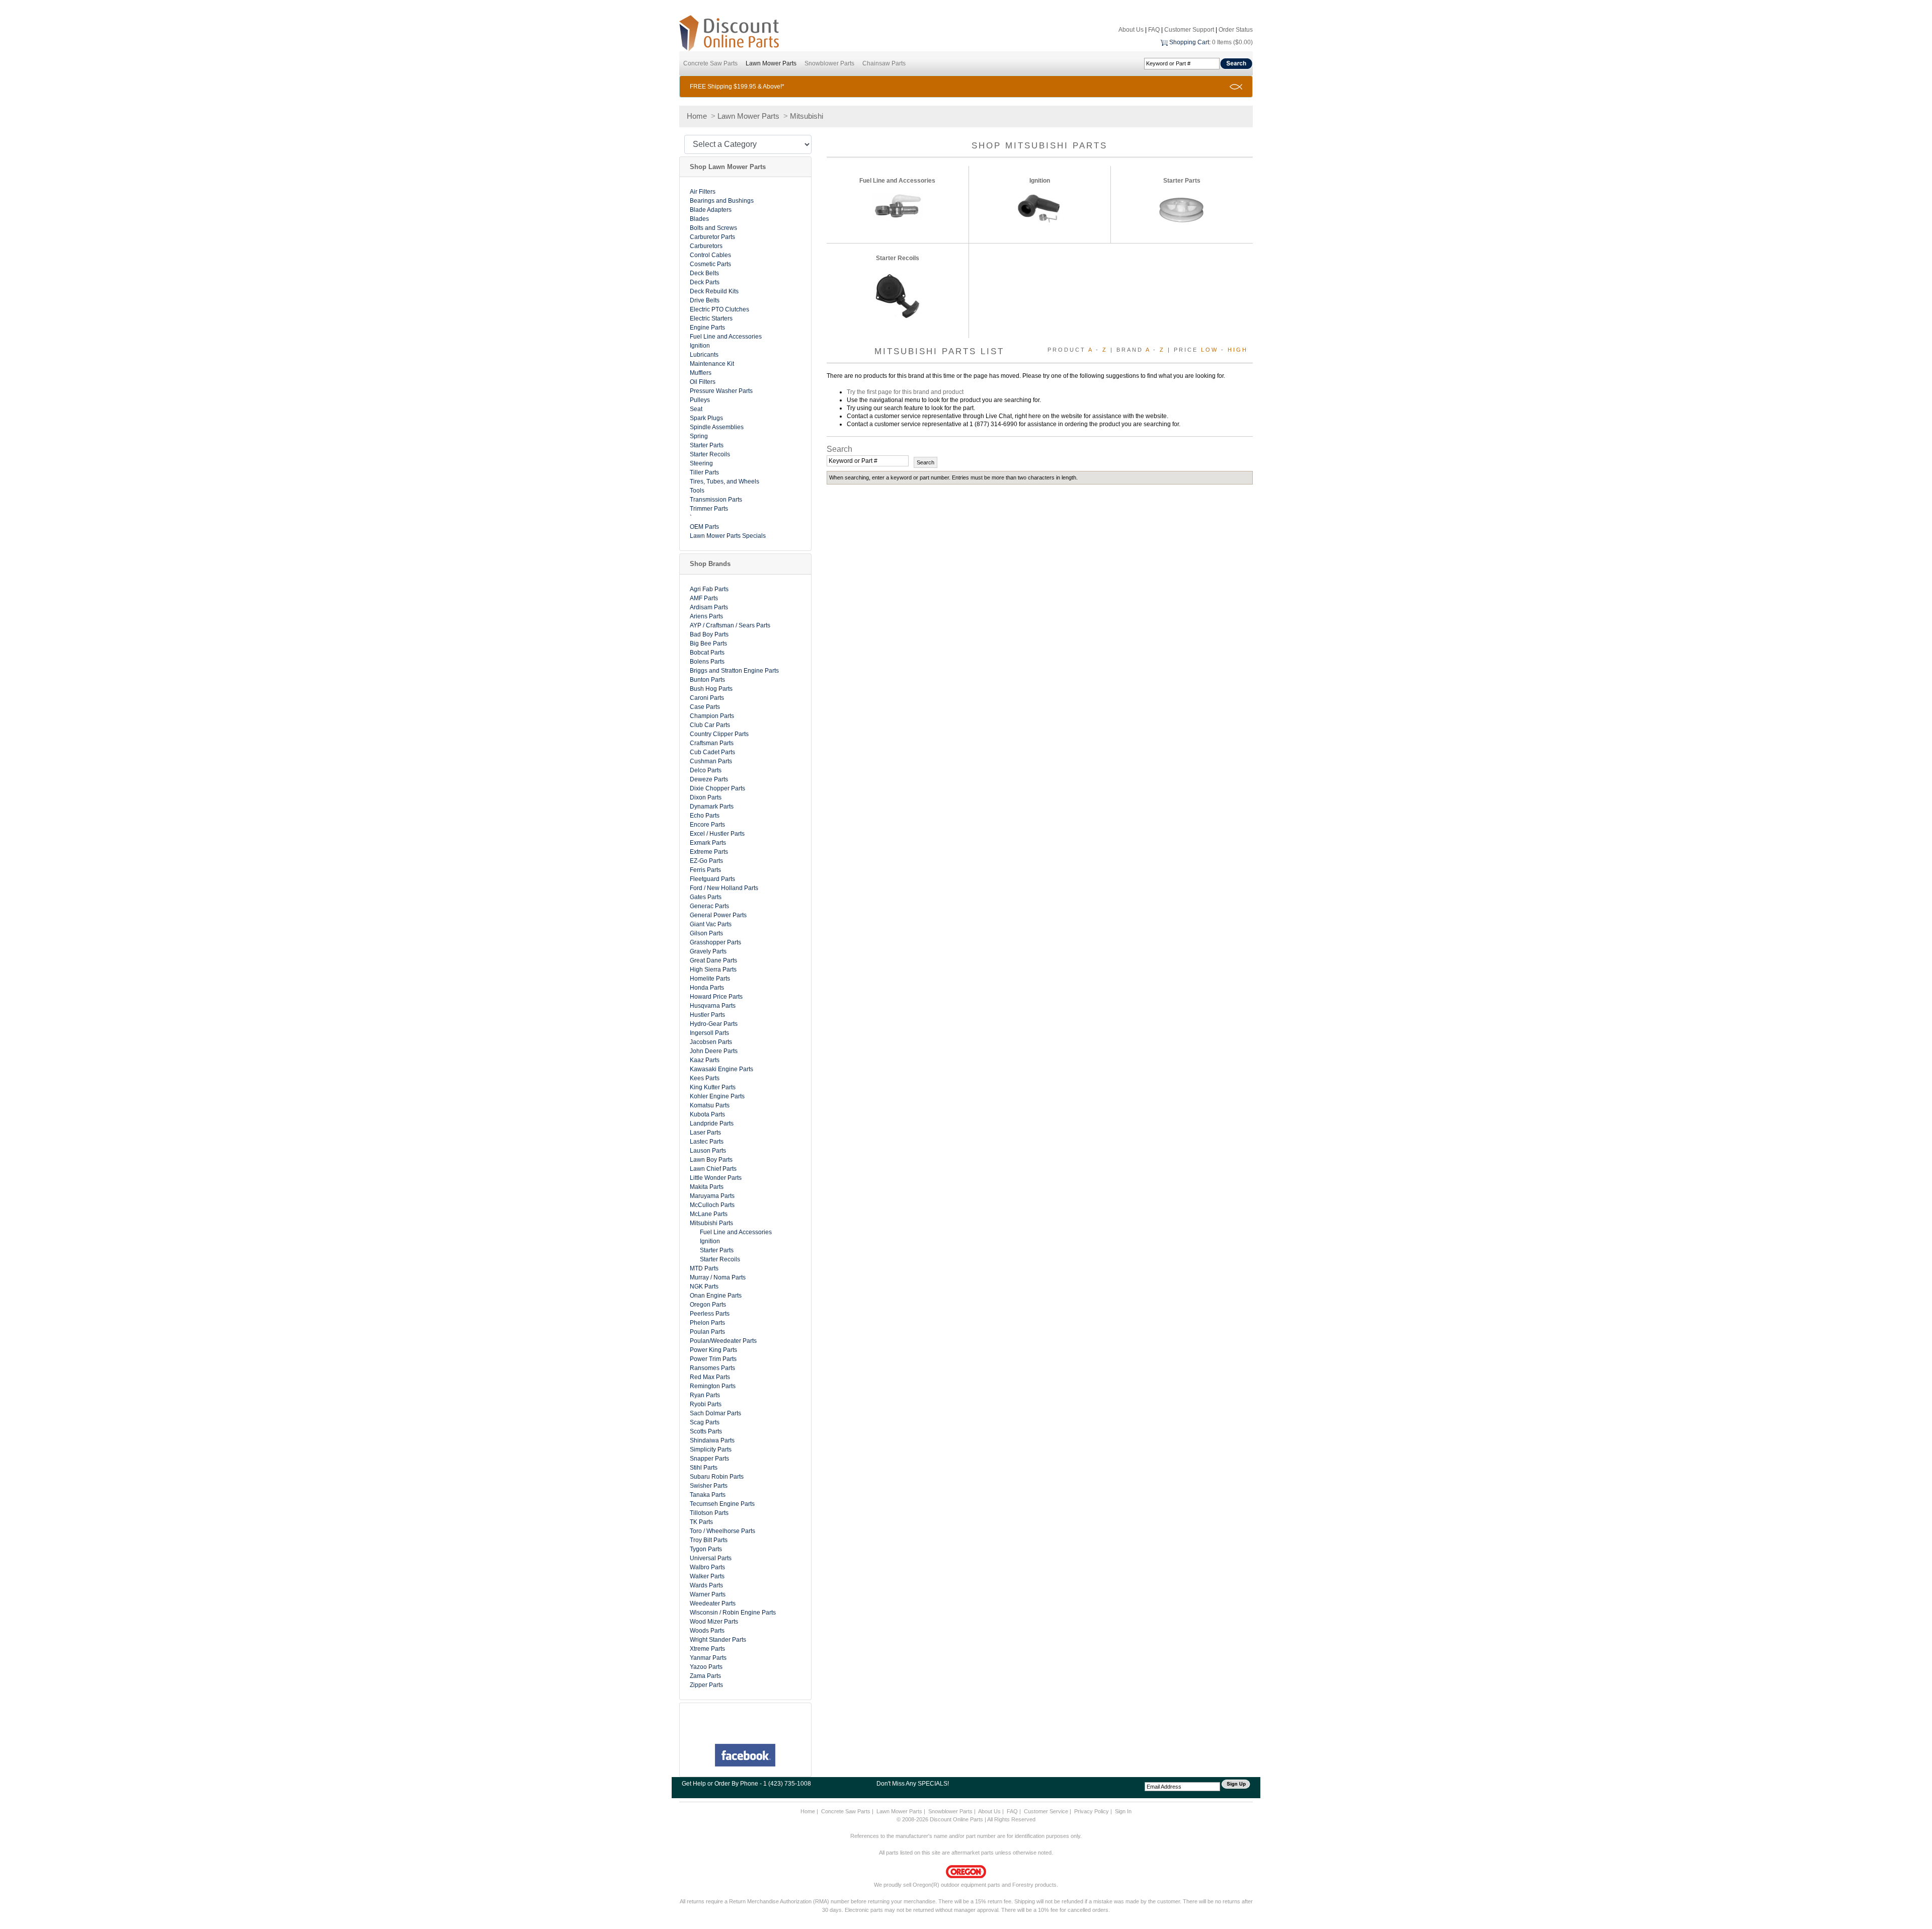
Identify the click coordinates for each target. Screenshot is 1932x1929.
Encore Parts (707, 825)
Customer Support (1189, 30)
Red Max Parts (710, 1377)
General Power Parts (718, 915)
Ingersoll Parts (709, 1033)
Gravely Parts (708, 951)
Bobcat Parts (707, 653)
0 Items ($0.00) (1232, 42)
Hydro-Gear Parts (714, 1024)
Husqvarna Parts (713, 1006)
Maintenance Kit (712, 364)
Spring (699, 436)
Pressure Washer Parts (721, 391)
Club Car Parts (710, 725)
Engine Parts (707, 328)
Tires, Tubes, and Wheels (725, 481)
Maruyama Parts (712, 1196)
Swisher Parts (709, 1486)
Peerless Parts (710, 1314)
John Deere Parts (714, 1051)
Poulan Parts (707, 1332)
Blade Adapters (711, 210)
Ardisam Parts (709, 607)
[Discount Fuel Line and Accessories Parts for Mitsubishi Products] (898, 206)
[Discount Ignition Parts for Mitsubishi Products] (1039, 209)
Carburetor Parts (712, 237)
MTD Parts (704, 1268)
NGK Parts (704, 1287)
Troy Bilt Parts (709, 1540)
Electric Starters (711, 318)
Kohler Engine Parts (717, 1096)
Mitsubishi (807, 116)
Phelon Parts (707, 1323)
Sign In (1123, 1811)
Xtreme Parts (707, 1649)
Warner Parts (708, 1594)
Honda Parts (707, 988)
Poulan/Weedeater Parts (723, 1341)
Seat (696, 409)
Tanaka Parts (708, 1495)
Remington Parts (713, 1386)
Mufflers (701, 373)
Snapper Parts (709, 1459)
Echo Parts (705, 816)
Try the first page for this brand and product (905, 392)
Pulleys (700, 400)
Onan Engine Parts (716, 1296)
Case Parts (705, 707)
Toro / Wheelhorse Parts (722, 1531)
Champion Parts (712, 716)
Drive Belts (705, 300)
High (1238, 350)
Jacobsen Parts (711, 1042)
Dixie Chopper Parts (717, 788)
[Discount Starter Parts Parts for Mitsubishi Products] (1182, 209)
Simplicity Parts (711, 1450)
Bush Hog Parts (711, 689)
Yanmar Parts (708, 1658)
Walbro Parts (707, 1567)
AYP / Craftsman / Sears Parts (730, 625)
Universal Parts (711, 1558)
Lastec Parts (707, 1142)
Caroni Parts (707, 698)
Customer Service (1046, 1811)
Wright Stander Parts (718, 1640)
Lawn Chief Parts (713, 1169)
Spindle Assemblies (717, 427)
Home (697, 116)
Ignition (700, 346)
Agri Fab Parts (709, 589)
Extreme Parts (709, 852)
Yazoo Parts (706, 1667)
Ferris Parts (705, 870)
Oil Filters (703, 382)
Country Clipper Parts (719, 734)
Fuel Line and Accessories (726, 337)
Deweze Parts (709, 779)
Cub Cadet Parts (712, 752)
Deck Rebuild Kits (714, 291)
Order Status (1236, 30)
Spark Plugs (706, 418)
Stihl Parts (704, 1468)
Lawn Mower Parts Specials (728, 536)
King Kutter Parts (713, 1087)
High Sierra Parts (713, 970)
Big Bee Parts (708, 644)
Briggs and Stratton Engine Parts (734, 671)
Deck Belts (704, 273)
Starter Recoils (710, 454)
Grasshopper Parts (715, 942)
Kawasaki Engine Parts (721, 1069)
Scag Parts (705, 1422)
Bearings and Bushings (722, 201)
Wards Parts (706, 1585)
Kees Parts (705, 1078)
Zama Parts (705, 1676)
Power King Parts (713, 1350)
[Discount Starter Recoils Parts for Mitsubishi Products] (898, 295)
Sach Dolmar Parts (715, 1413)
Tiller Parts (704, 472)
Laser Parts (705, 1133)
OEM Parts (704, 527)
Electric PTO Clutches (719, 309)
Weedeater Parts (713, 1603)
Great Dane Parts (713, 960)
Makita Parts (707, 1187)
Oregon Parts (708, 1305)
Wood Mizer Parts (714, 1622)
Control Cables (710, 255)
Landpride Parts (712, 1123)
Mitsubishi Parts (711, 1223)
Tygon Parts (706, 1549)
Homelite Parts (710, 979)
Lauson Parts (708, 1151)
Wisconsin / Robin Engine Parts (733, 1613)
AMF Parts (704, 598)
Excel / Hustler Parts (717, 834)
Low (1210, 350)
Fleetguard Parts (712, 879)
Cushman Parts (711, 761)
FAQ (1154, 30)
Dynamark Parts (712, 807)
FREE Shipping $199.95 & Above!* (737, 87)
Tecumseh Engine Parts (722, 1504)
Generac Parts (709, 906)
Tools (697, 491)
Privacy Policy (1092, 1811)
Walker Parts (707, 1576)
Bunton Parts (707, 680)
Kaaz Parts (705, 1060)
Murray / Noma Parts (718, 1277)
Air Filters (703, 192)
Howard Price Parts (716, 997)
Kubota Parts (707, 1114)
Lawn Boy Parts (711, 1160)
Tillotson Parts (709, 1513)
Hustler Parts (707, 1015)
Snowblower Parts (829, 63)
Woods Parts (707, 1631)
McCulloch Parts (712, 1205)
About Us (1131, 30)
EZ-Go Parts (706, 861)
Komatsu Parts (710, 1105)
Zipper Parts (706, 1685)
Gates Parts (706, 897)
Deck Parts (705, 282)
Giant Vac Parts (711, 924)
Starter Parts (707, 445)
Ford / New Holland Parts (724, 888)
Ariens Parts (706, 616)
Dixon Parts (706, 797)
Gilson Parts (706, 933)
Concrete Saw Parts (710, 63)
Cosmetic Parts (710, 264)
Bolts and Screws (713, 228)
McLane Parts (709, 1214)
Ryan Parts (705, 1395)
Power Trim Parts (713, 1359)
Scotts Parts (706, 1431)
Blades (699, 219)
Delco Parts (706, 770)
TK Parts (701, 1522)
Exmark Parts (708, 843)
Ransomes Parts (712, 1368)
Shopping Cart (1189, 42)
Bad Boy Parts (709, 634)
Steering (701, 463)
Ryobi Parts (706, 1404)
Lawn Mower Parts (771, 63)
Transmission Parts (716, 500)
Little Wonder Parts (716, 1178)
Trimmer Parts (709, 509)
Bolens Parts (707, 662)
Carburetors (706, 246)
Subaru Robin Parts (717, 1477)
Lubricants (704, 355)
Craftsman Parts (712, 743)
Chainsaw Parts (884, 63)
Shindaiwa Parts (712, 1440)
